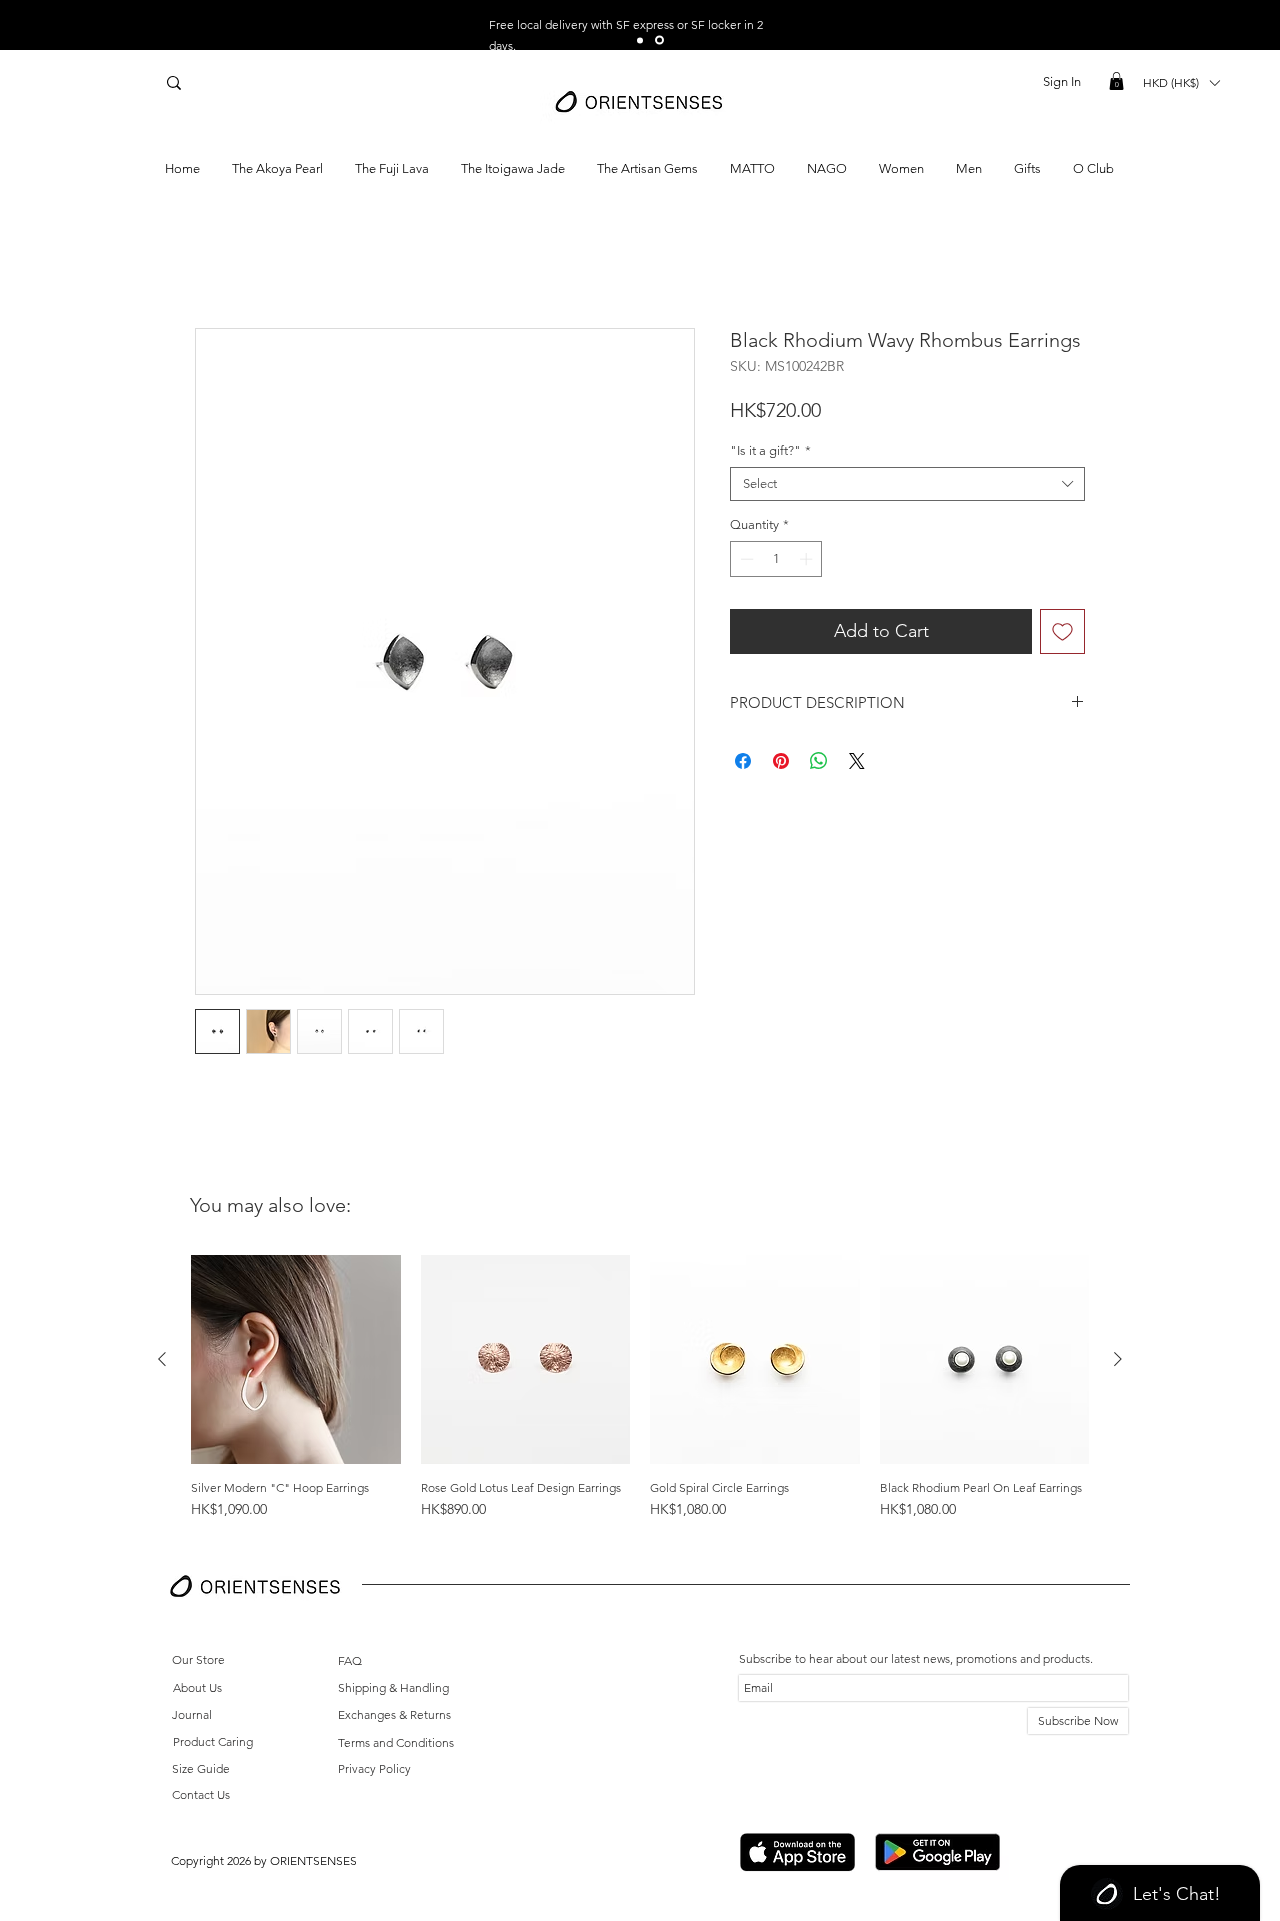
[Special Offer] (641, 40)
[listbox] (1181, 82)
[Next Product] (1118, 1359)
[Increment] (808, 559)
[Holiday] (661, 40)
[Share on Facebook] (743, 761)
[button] (1116, 81)
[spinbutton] (776, 559)
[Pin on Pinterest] (781, 761)
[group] (640, 1395)
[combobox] (907, 484)
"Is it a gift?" (770, 450)
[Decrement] (745, 559)
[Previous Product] (162, 1359)
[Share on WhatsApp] (819, 761)
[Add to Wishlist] (1062, 631)
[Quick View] (296, 1360)
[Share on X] (857, 761)
